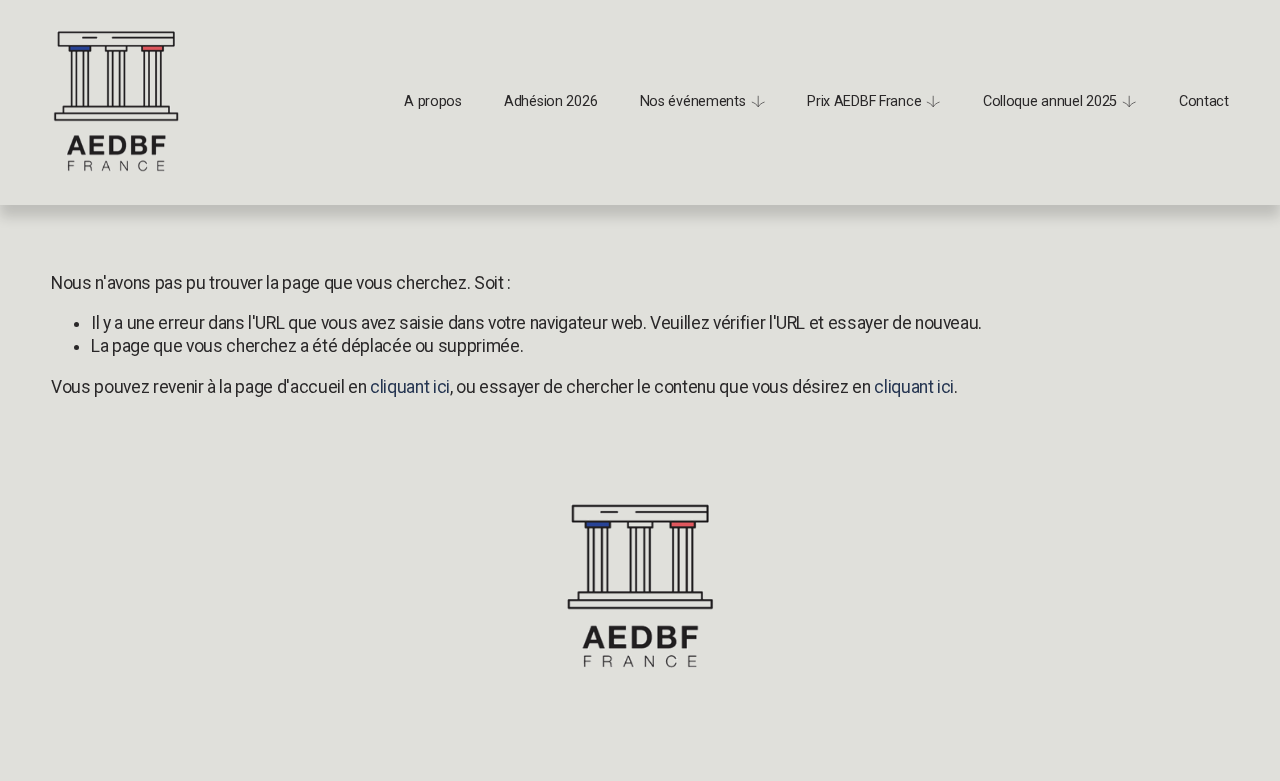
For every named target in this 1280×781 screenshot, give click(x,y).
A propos (433, 101)
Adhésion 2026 (550, 101)
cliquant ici (410, 387)
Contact (1204, 101)
